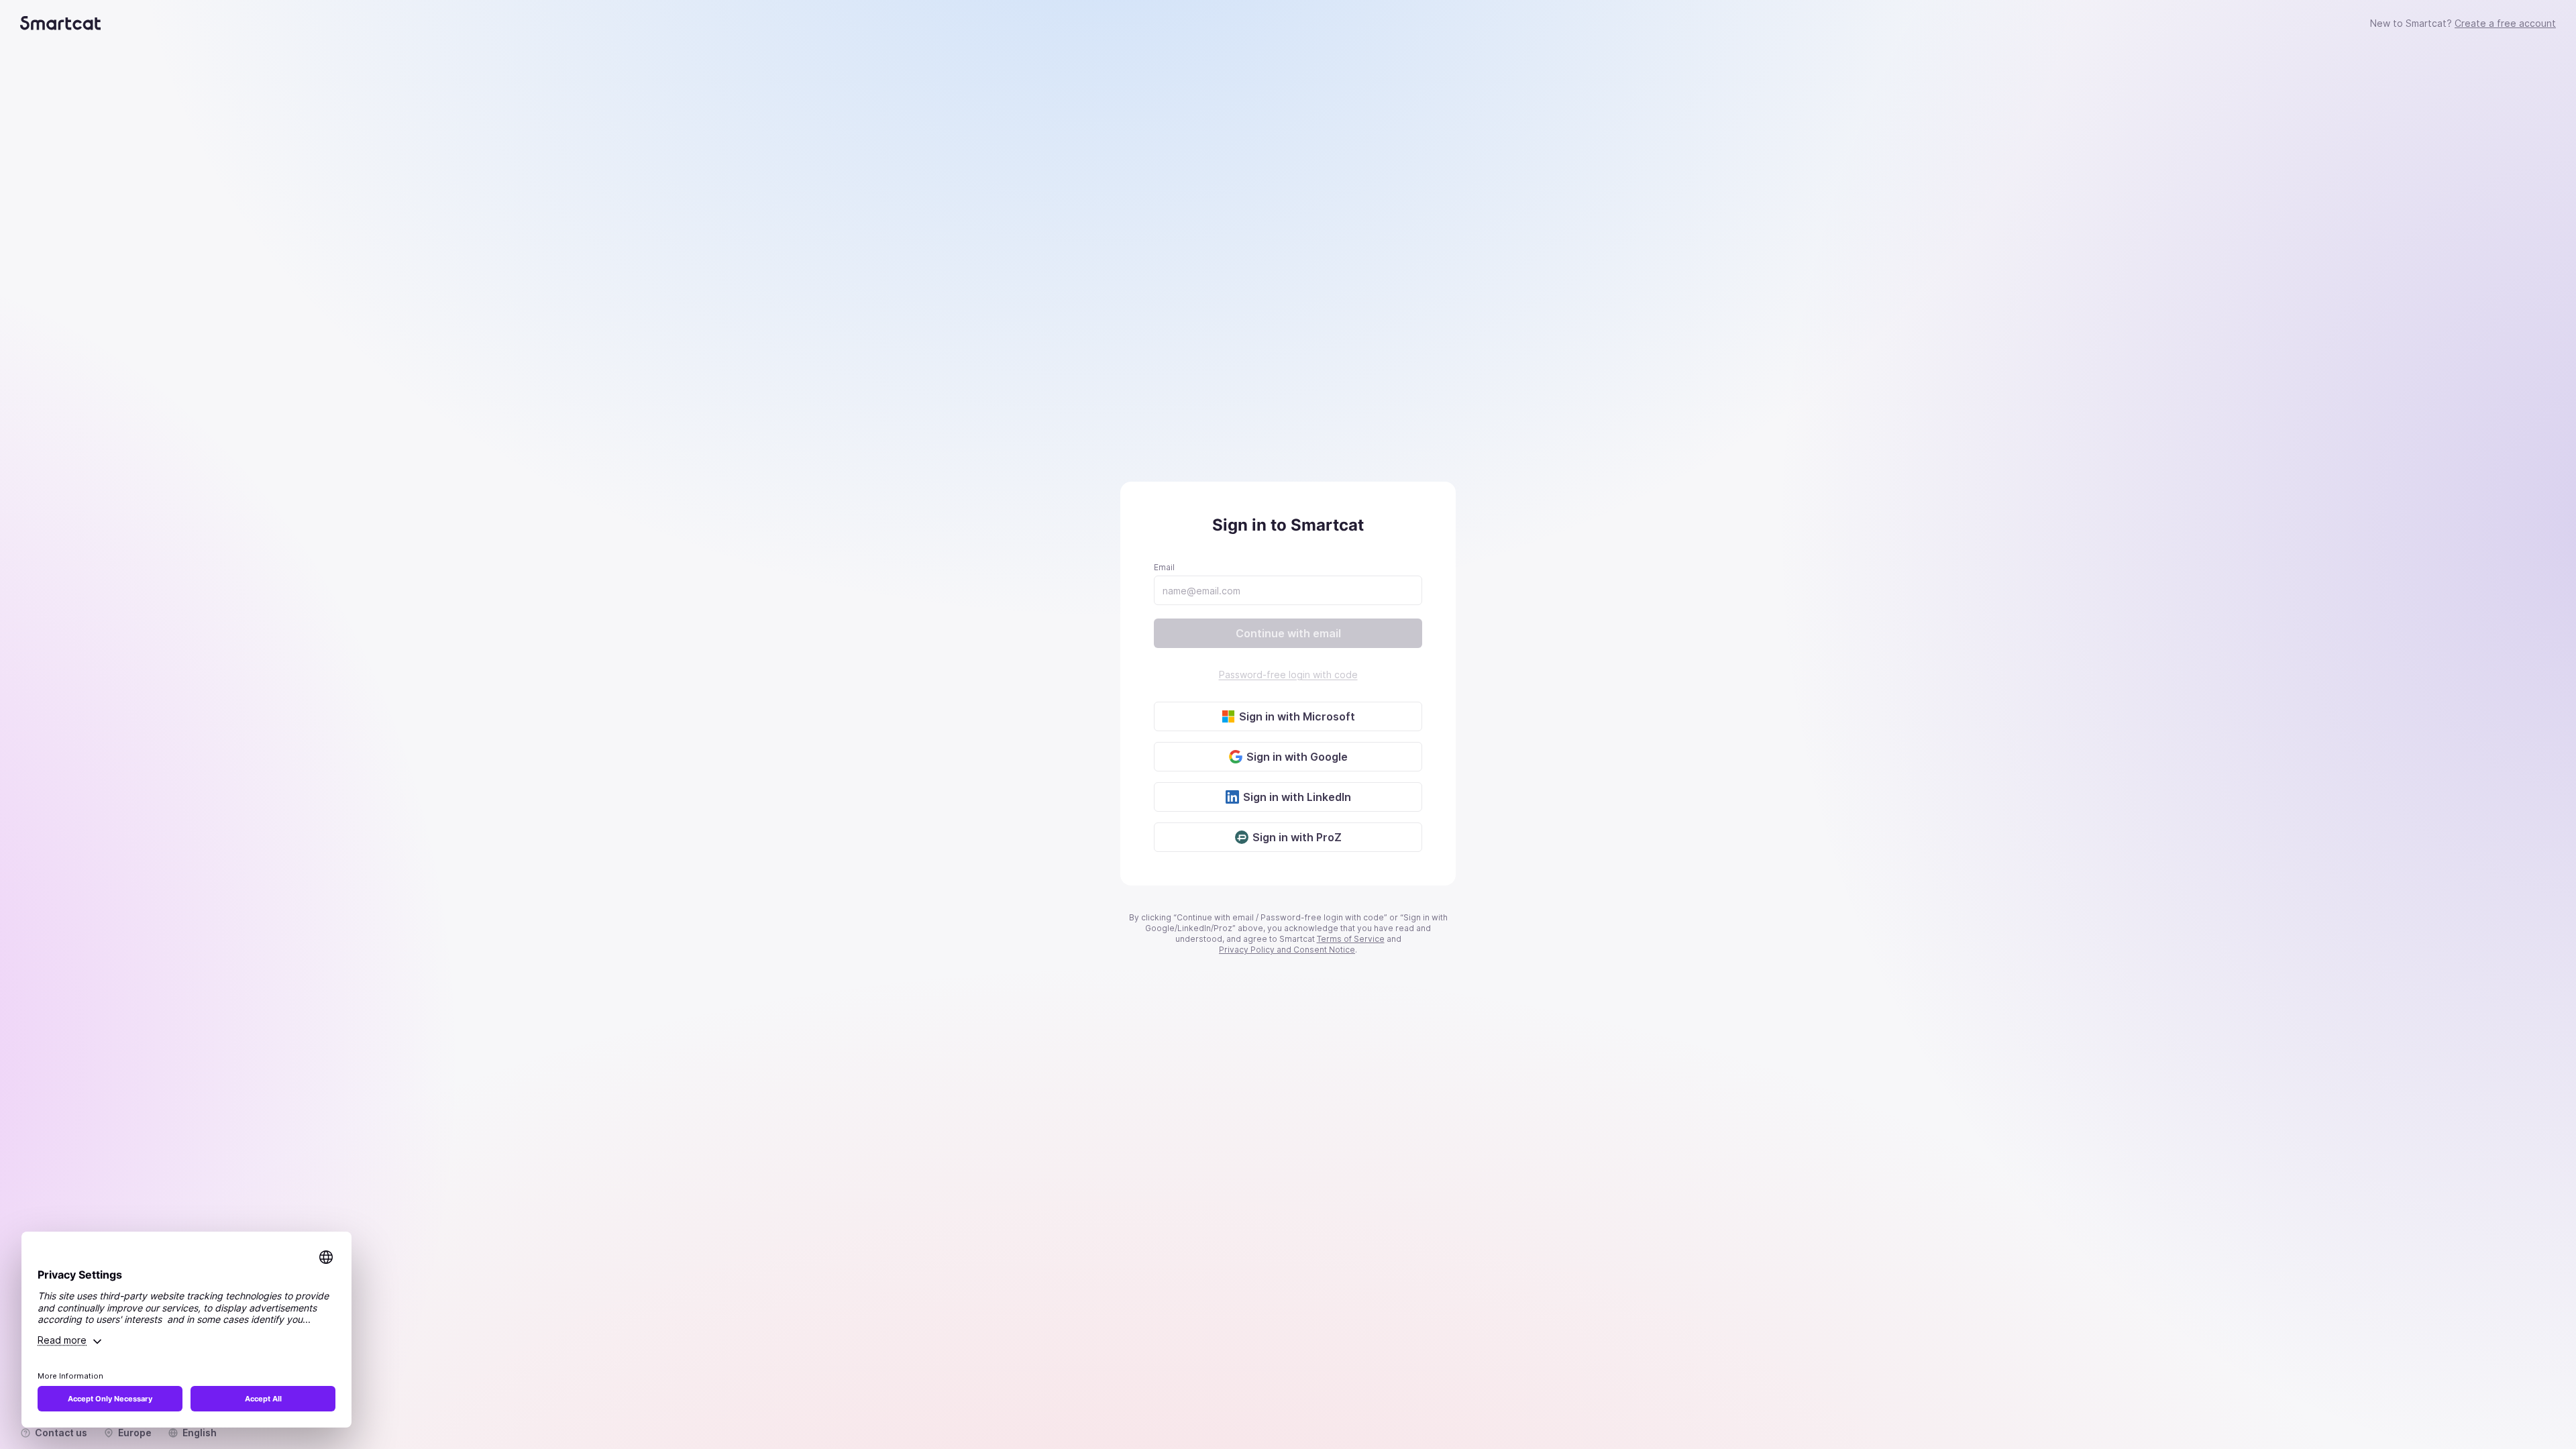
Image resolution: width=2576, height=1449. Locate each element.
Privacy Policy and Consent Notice (1287, 950)
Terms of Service (1351, 939)
